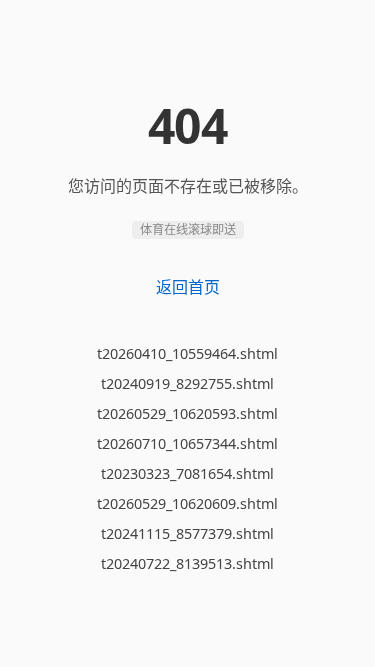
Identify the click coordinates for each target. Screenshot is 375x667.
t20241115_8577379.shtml (187, 533)
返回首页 (188, 287)
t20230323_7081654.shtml (187, 473)
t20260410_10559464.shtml (187, 353)
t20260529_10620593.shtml (187, 413)
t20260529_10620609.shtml (187, 503)
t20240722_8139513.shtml (187, 563)
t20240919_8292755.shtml (187, 383)
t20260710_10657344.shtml (187, 443)
